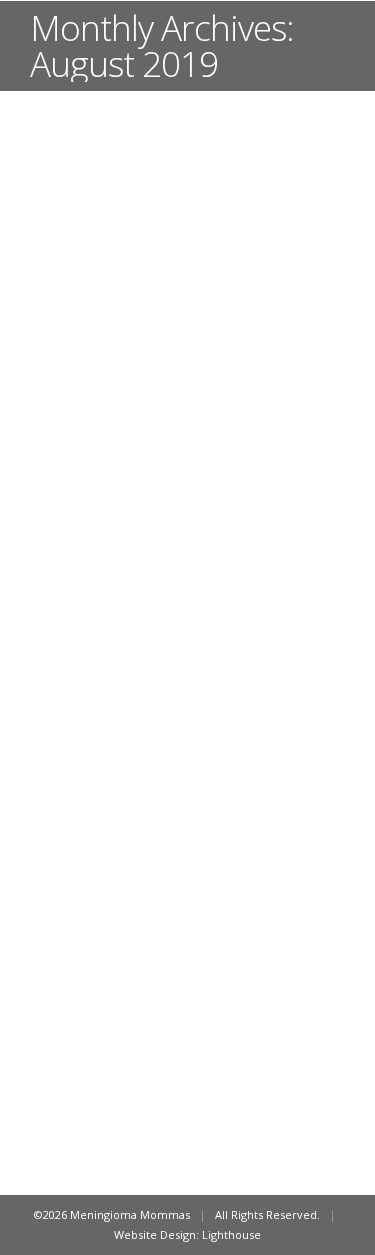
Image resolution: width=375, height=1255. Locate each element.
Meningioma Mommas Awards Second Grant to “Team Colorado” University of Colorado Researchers (185, 761)
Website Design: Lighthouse (187, 1234)
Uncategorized (199, 820)
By (123, 840)
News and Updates (104, 820)
